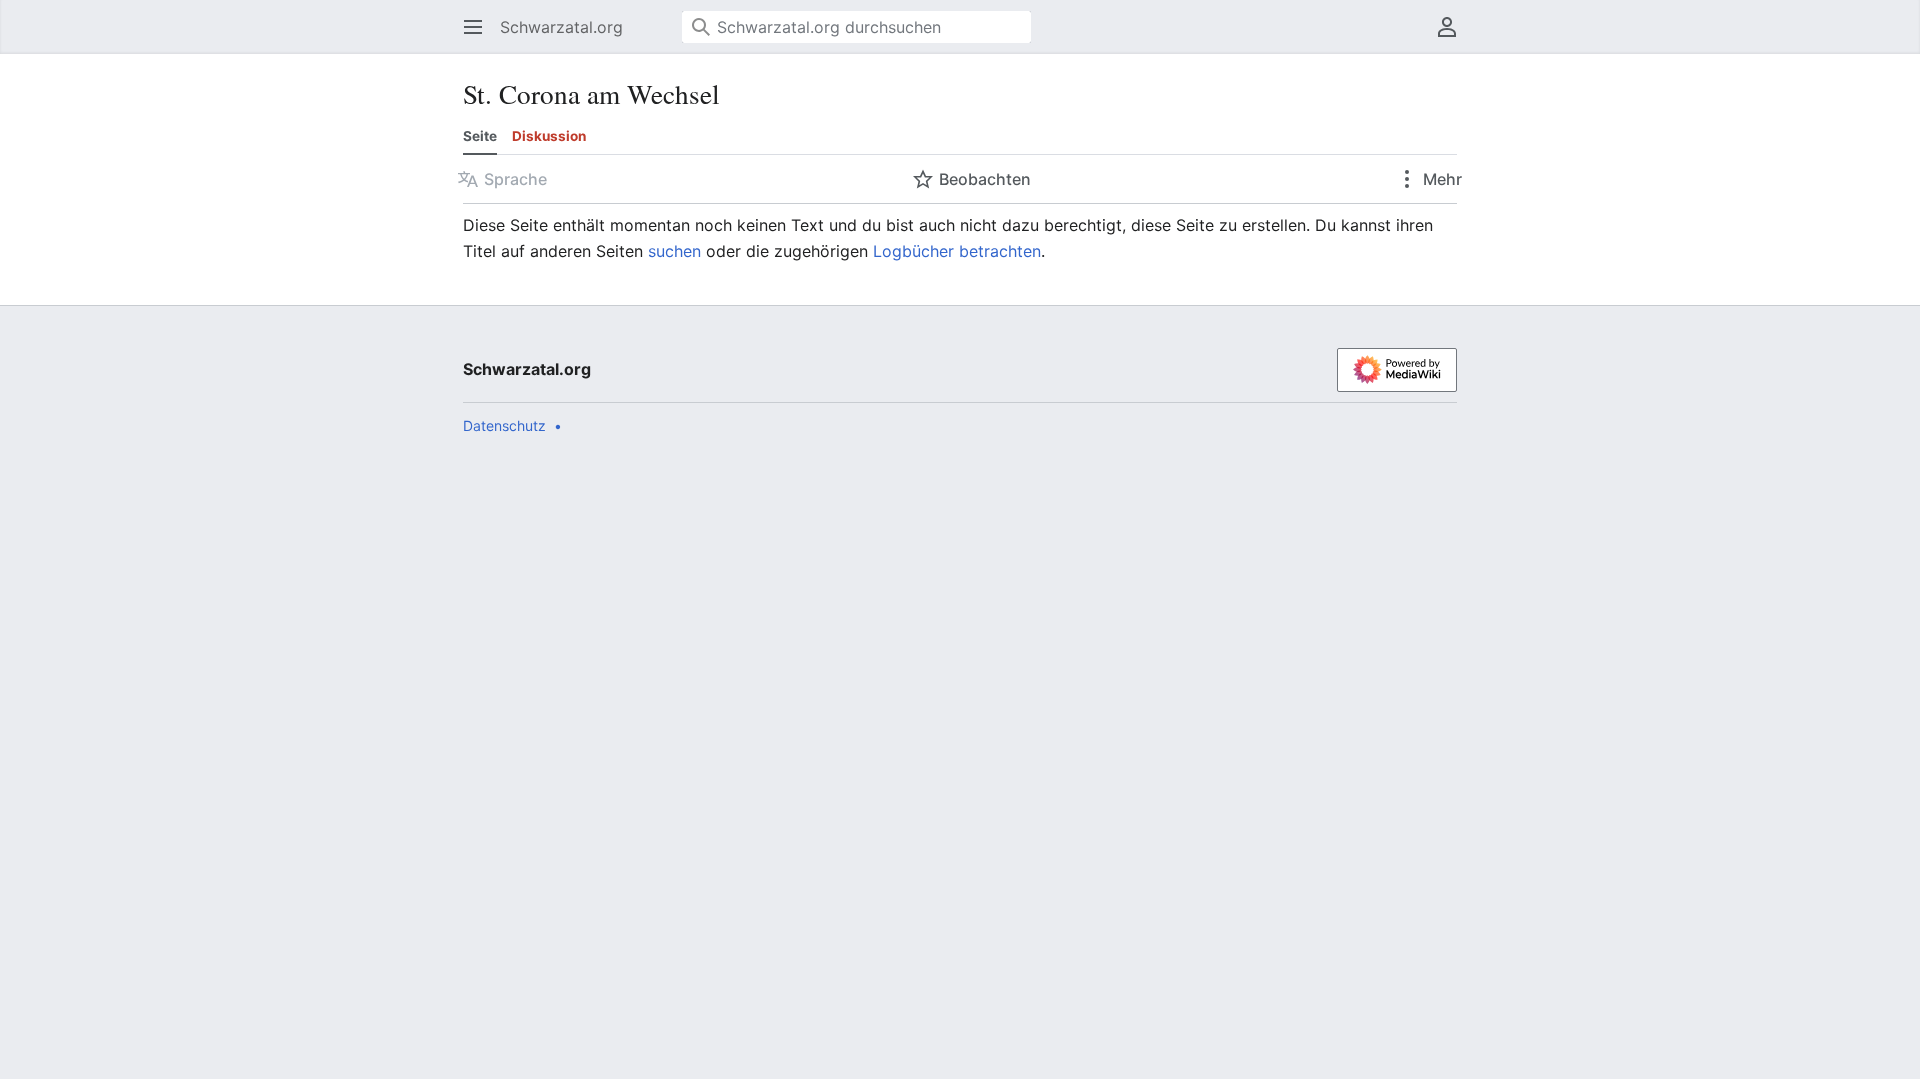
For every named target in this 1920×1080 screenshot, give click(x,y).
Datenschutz (504, 425)
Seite (480, 136)
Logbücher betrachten (957, 251)
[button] (467, 27)
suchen (674, 251)
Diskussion (549, 136)
